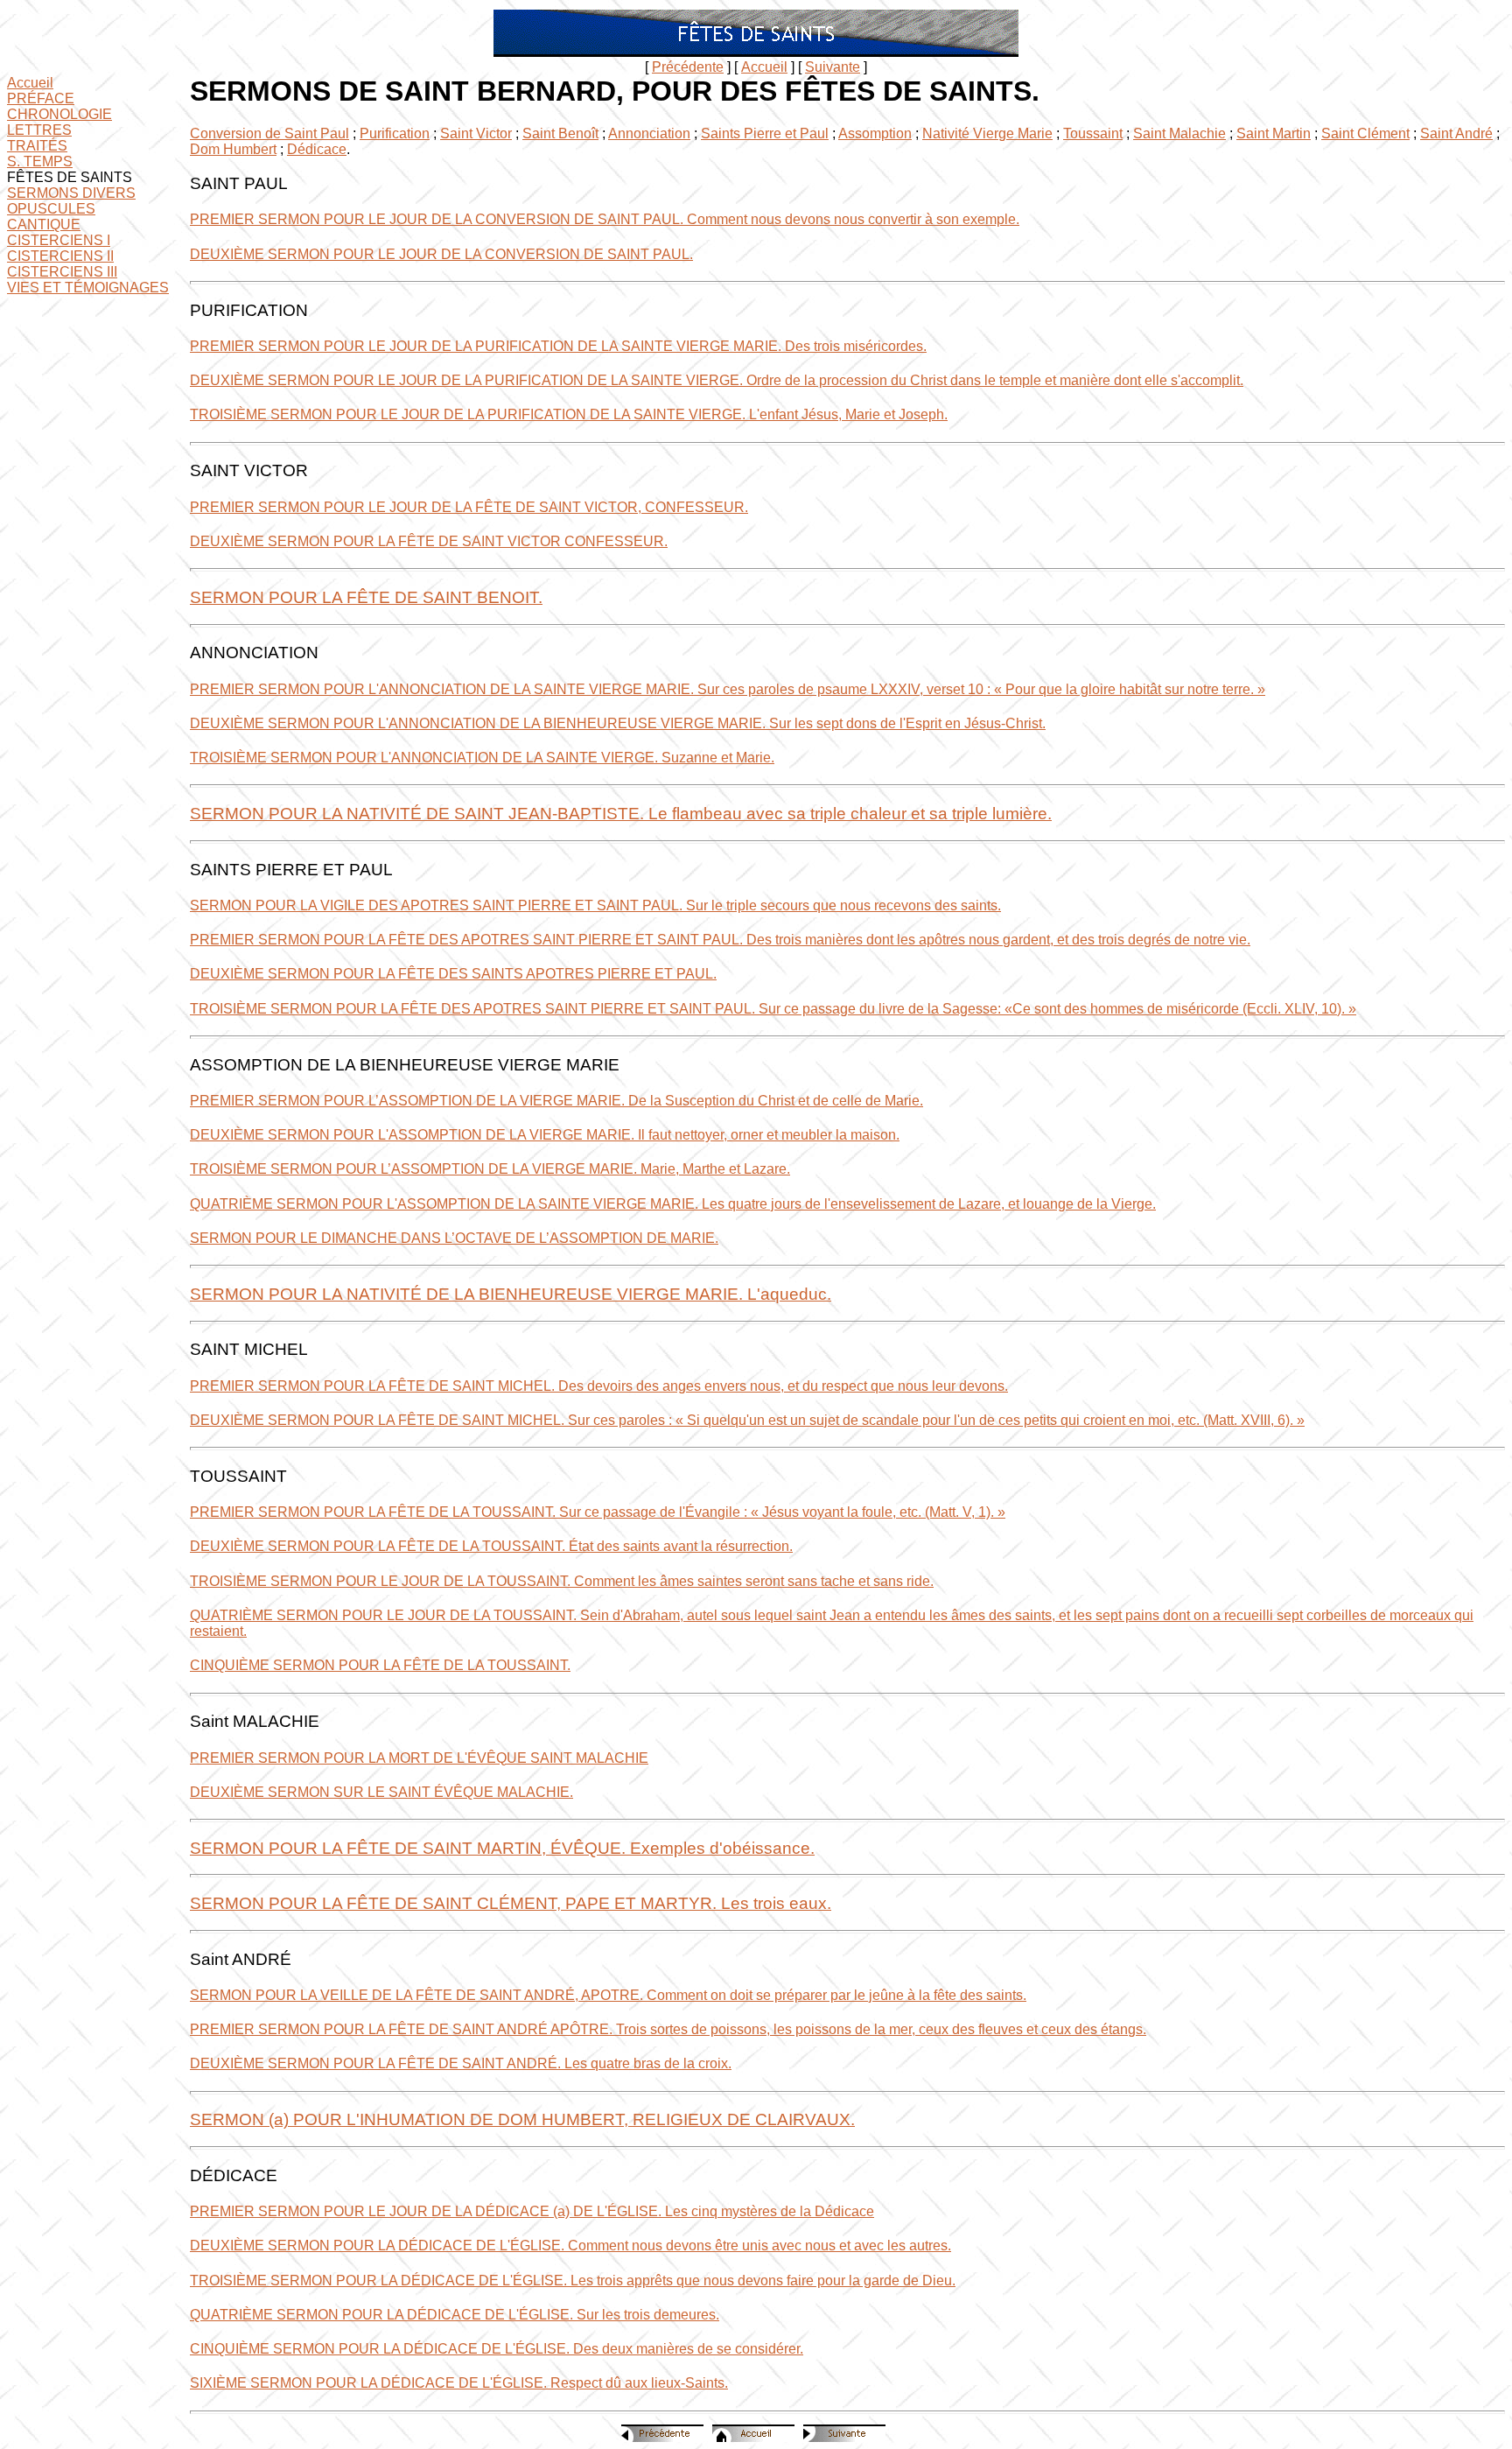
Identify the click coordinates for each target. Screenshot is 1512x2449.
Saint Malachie (1179, 133)
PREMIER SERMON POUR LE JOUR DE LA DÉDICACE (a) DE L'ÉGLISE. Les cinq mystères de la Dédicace (532, 2211)
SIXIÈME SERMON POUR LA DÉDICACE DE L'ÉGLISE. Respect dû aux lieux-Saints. (459, 2383)
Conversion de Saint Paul (269, 133)
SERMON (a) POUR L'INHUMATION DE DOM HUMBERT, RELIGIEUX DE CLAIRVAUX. (522, 2119)
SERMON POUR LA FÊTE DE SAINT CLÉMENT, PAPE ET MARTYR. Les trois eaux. (511, 1903)
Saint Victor (476, 133)
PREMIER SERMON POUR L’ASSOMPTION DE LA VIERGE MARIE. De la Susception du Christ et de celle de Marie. (556, 1101)
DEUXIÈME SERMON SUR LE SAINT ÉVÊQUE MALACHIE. (381, 1792)
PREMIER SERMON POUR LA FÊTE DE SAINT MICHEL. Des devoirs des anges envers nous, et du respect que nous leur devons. (599, 1386)
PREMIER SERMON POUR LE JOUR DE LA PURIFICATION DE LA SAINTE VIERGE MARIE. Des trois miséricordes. (558, 346)
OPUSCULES (51, 209)
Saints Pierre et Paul (765, 133)
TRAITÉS (37, 146)
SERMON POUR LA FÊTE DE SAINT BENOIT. (366, 597)
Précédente (688, 67)
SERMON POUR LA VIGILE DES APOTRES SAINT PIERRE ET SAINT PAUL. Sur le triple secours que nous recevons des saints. (595, 905)
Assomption (875, 133)
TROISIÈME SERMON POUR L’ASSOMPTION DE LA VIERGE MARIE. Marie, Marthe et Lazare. (490, 1169)
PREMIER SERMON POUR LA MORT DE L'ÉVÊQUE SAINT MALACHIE (419, 1758)
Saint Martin (1274, 133)
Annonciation (649, 133)
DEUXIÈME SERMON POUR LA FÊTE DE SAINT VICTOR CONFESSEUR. (429, 541)
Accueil (764, 67)
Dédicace (317, 149)
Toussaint (1093, 133)
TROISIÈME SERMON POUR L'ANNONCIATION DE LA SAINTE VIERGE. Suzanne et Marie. (482, 758)
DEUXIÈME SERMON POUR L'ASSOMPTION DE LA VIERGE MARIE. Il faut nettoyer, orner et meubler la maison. (545, 1135)
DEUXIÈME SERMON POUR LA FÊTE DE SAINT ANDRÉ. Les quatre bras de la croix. (461, 2063)
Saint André (1456, 133)
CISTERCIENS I (59, 240)
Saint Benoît (560, 133)
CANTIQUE (44, 225)
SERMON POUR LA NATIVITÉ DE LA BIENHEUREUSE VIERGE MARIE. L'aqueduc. (511, 1294)
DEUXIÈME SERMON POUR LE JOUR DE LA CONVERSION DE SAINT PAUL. (441, 254)
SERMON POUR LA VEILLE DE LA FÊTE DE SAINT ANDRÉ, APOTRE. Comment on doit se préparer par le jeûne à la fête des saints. (608, 1995)
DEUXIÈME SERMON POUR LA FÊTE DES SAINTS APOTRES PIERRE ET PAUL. (453, 974)
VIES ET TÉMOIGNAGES (88, 288)
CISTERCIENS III (62, 272)
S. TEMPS (40, 161)
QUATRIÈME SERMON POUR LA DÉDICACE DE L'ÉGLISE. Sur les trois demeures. (455, 2315)
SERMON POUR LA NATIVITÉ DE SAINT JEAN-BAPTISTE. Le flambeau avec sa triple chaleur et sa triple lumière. (621, 814)
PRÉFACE (41, 98)
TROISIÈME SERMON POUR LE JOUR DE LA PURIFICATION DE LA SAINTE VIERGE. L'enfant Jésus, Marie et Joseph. (569, 414)
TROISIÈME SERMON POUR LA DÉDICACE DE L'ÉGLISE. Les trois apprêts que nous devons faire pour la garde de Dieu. (573, 2281)
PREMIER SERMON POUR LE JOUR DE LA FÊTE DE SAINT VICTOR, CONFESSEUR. (469, 507)
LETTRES (39, 130)
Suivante (833, 67)
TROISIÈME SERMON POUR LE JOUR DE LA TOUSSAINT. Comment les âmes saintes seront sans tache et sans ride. (562, 1581)
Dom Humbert (233, 149)
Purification (395, 133)
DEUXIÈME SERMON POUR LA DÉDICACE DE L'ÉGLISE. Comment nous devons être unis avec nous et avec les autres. (570, 2246)
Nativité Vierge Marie (987, 133)
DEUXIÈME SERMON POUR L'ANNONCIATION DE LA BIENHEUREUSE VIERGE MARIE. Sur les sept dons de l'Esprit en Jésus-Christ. (618, 723)
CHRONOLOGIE (59, 114)
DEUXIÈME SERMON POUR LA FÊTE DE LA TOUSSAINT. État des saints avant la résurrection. (491, 1546)
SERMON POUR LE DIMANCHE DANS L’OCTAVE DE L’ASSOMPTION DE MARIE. (454, 1238)
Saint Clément (1365, 133)
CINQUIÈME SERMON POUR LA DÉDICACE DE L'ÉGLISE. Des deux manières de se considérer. (497, 2349)
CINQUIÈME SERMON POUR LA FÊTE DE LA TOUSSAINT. (380, 1665)
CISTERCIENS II (60, 256)
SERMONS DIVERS (71, 193)
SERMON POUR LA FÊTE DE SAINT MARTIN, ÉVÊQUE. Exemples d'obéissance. (502, 1848)
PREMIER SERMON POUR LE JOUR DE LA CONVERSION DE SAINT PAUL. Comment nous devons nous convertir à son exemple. (605, 219)
